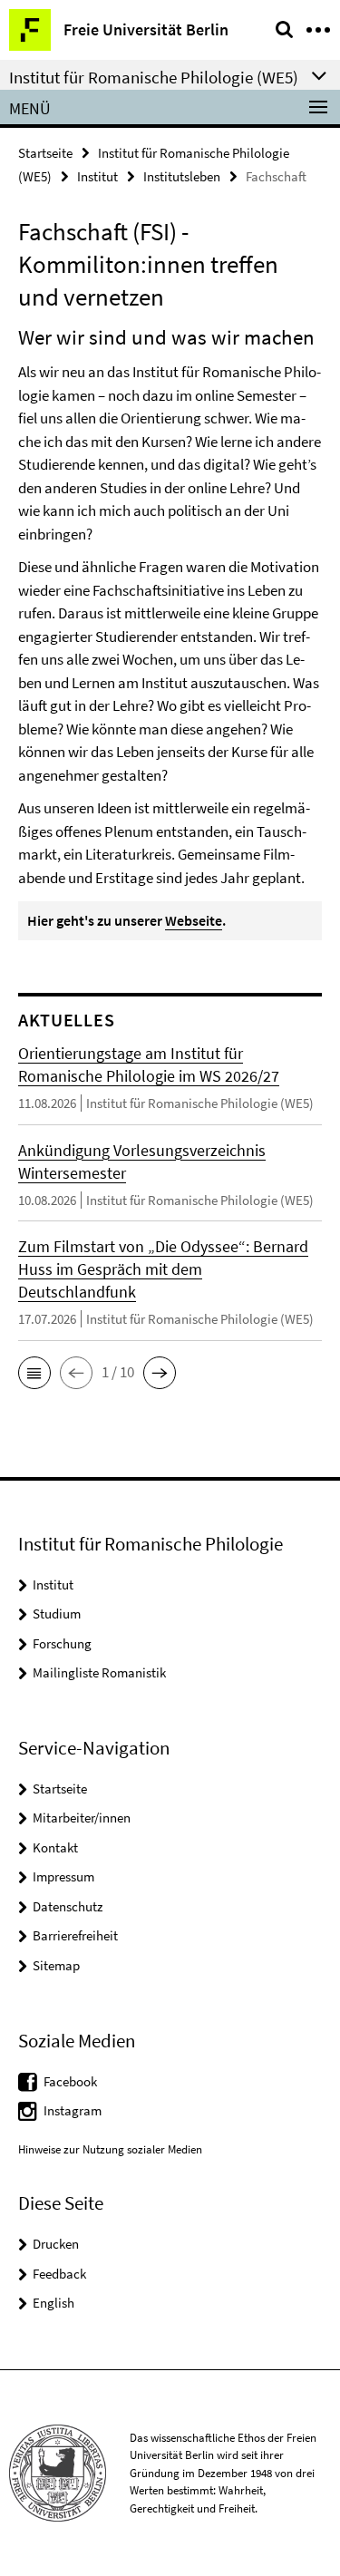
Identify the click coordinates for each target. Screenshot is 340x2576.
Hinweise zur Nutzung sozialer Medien (110, 2149)
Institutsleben (182, 176)
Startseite (45, 153)
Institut (97, 176)
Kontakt (55, 1847)
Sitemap (56, 1965)
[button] (34, 1373)
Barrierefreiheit (75, 1935)
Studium (57, 1614)
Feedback (59, 2274)
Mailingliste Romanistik (99, 1672)
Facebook (70, 2081)
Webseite (194, 920)
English (53, 2303)
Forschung (62, 1643)
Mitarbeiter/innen (82, 1818)
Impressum (63, 1876)
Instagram (73, 2110)
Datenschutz (68, 1906)
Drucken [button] (56, 2244)
